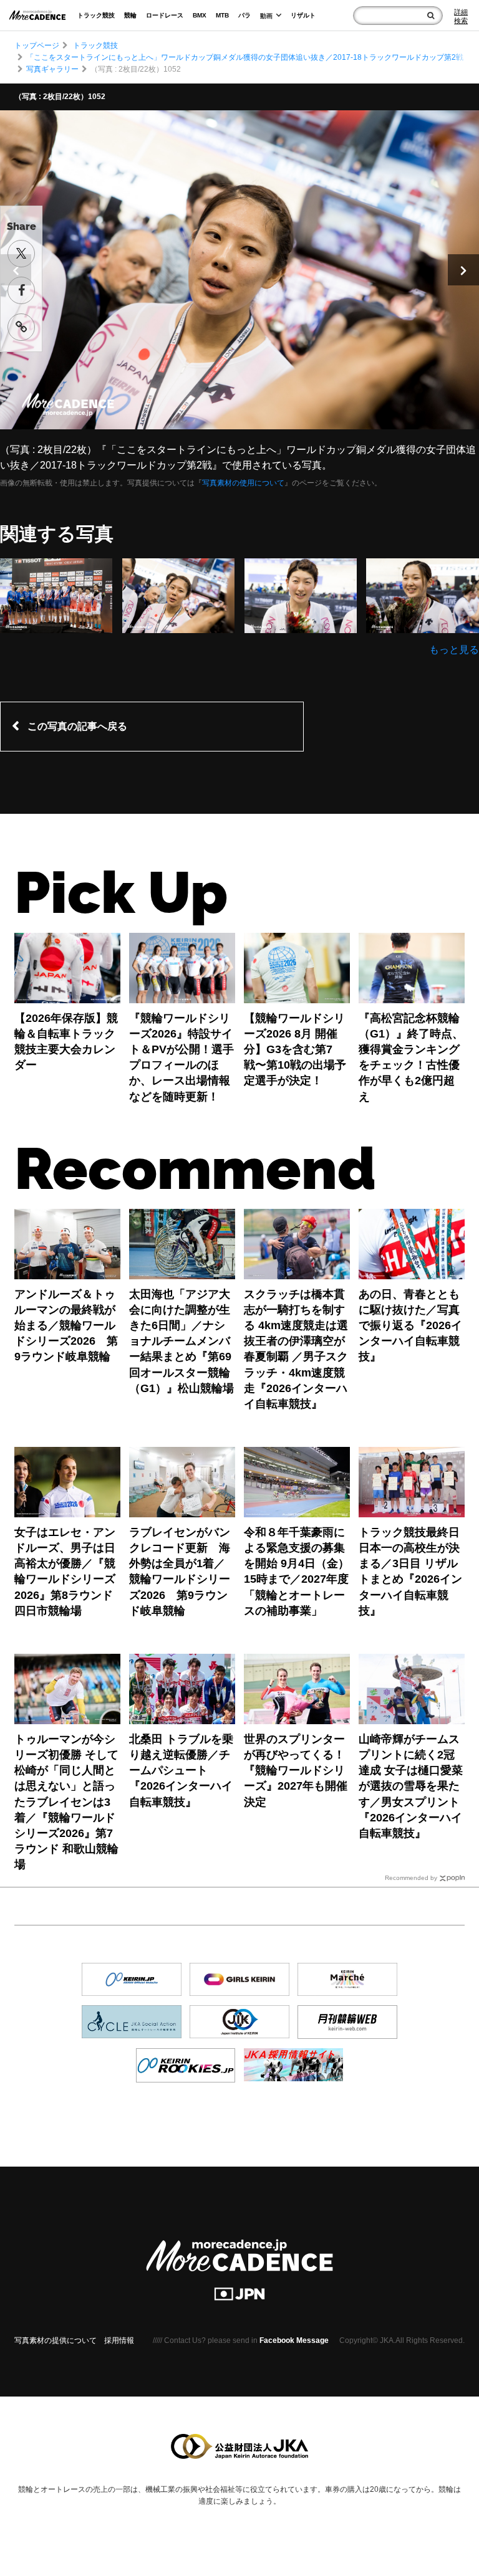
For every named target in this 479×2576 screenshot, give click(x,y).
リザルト (303, 15)
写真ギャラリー (52, 69)
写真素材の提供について (56, 2340)
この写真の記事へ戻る (77, 726)
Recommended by (411, 1878)
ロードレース (165, 15)
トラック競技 (96, 15)
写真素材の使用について (243, 483)
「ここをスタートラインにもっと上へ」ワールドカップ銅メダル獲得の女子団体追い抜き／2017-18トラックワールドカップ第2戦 (245, 57)
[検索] (431, 16)
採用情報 (119, 2340)
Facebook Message (294, 2340)
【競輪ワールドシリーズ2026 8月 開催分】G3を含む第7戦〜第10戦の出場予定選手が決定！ (295, 1050)
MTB (222, 15)
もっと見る (454, 650)
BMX (200, 15)
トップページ (37, 45)
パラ (244, 15)
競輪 (130, 15)
